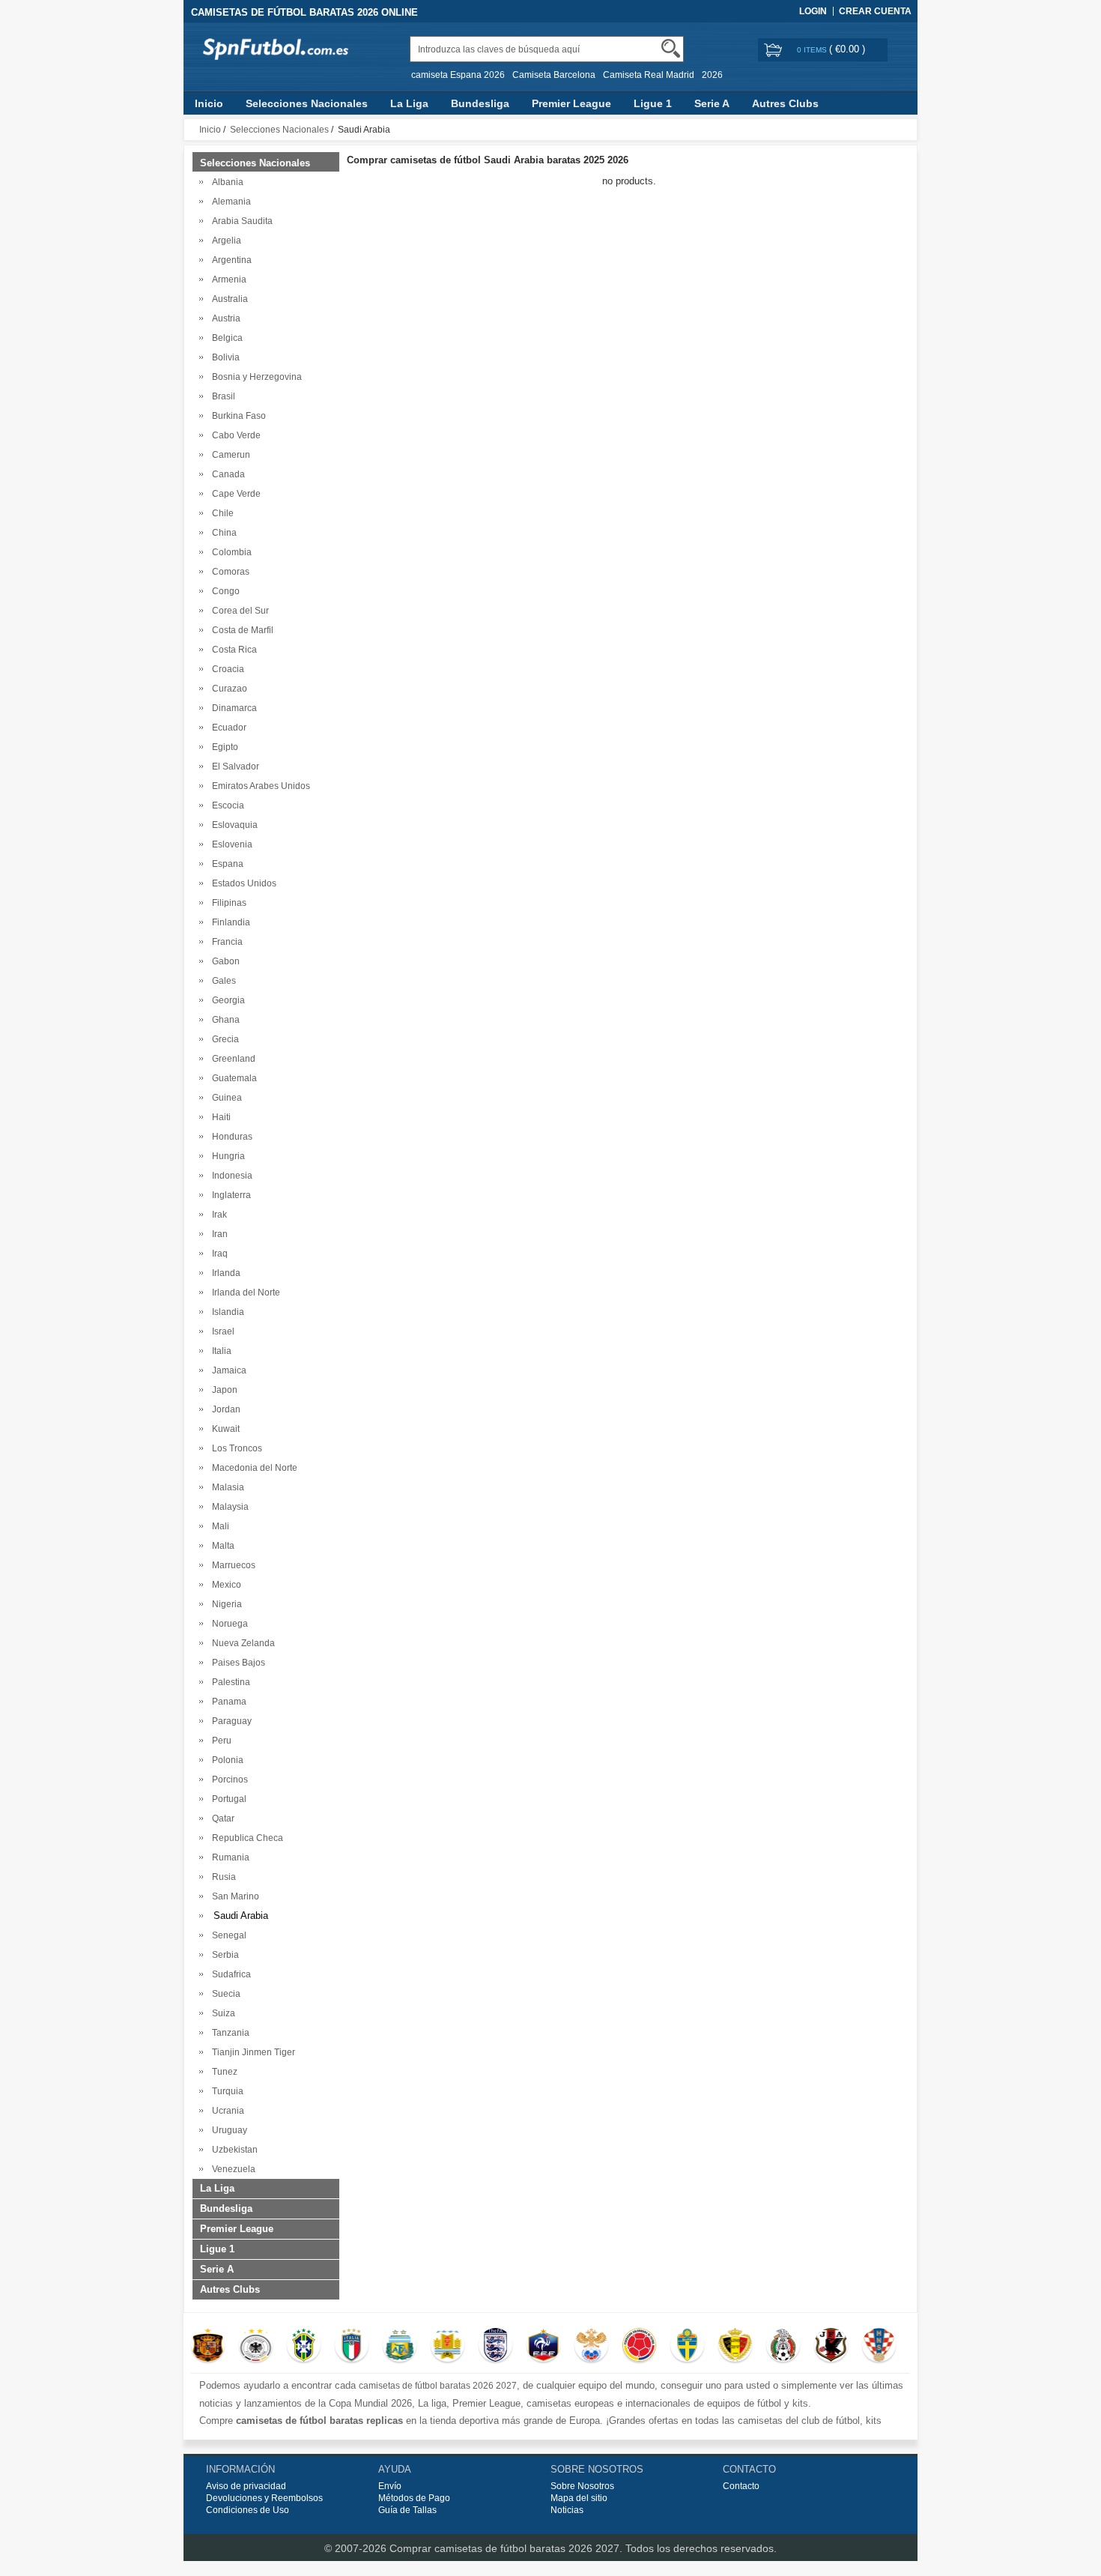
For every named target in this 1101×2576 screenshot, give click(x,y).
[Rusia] (591, 2347)
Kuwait (224, 1429)
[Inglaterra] (495, 2347)
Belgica (225, 338)
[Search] (671, 48)
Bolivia (224, 357)
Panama (227, 1702)
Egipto (223, 747)
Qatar (221, 1818)
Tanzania (228, 2033)
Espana (225, 864)
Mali (218, 1526)
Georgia (226, 1000)
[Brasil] (304, 2347)
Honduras (230, 1137)
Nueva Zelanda (241, 1643)
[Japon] (831, 2347)
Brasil (221, 396)
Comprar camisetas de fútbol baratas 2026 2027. (507, 2548)
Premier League (571, 103)
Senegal (227, 1935)
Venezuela (231, 2169)
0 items (813, 50)
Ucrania (226, 2111)
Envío (390, 2486)
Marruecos (231, 1565)
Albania (225, 182)
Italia (219, 1351)
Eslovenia (230, 844)
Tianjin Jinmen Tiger (251, 2052)
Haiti (219, 1117)
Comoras (228, 572)
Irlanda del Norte (244, 1292)
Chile (221, 513)
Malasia (226, 1487)
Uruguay (227, 2130)
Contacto (741, 2486)
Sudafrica (229, 1974)
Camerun (229, 455)
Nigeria (225, 1604)
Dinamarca (232, 708)
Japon (222, 1390)
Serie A (712, 103)
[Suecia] (687, 2347)
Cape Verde (234, 494)
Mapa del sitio (579, 2498)
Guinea (225, 1098)
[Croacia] (879, 2347)
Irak (217, 1215)
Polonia (225, 1760)
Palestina (229, 1682)
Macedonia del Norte (252, 1468)
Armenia (227, 279)
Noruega (228, 1624)
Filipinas (227, 903)
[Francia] (543, 2347)
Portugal (227, 1799)
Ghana (224, 1020)
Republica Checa (245, 1838)
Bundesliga (480, 103)
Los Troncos (235, 1448)
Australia (228, 299)
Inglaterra (229, 1195)
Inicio (209, 103)
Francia (225, 942)
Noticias (567, 2510)
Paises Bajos (236, 1663)
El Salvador (233, 767)
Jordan (224, 1409)
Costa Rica (232, 650)
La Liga (409, 103)
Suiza (221, 2013)
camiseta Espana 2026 (458, 75)
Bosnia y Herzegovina (255, 377)
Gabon (224, 961)
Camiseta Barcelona (554, 75)
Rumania (228, 1857)
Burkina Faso (237, 416)
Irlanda (224, 1273)
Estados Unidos (242, 883)
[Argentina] (400, 2347)
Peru (219, 1741)
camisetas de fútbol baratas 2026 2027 (438, 2386)
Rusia (222, 1877)
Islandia (226, 1312)
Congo (224, 591)
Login (813, 11)
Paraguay (230, 1721)
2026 (712, 75)
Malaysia (228, 1507)
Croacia (226, 669)
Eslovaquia (233, 825)
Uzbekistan (233, 2150)
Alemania (229, 202)
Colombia (230, 552)
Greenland (231, 1059)
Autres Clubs (785, 103)
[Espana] (208, 2347)
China (222, 533)
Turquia (225, 2091)
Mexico (224, 1585)
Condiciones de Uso (248, 2510)
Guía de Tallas (407, 2510)
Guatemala (232, 1078)
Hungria (226, 1156)
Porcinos (228, 1780)
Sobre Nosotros (582, 2486)
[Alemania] (256, 2347)
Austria (224, 318)
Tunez (222, 2072)
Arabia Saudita (240, 221)
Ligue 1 (653, 103)
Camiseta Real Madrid (649, 75)
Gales (222, 981)
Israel (221, 1331)
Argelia (224, 241)
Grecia (223, 1039)
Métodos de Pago (414, 2498)
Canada (226, 474)
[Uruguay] (448, 2347)
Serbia (223, 1955)
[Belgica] (735, 2347)
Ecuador (227, 728)
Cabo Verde (234, 435)
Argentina (230, 260)
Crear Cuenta (875, 11)
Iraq (218, 1254)
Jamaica (227, 1370)
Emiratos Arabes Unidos (259, 786)
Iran (218, 1234)
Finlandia (229, 922)
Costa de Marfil (240, 630)
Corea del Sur (238, 611)
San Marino (233, 1896)
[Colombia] (639, 2347)
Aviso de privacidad (246, 2486)
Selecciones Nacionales (307, 103)
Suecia (224, 1994)
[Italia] (352, 2347)
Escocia (226, 805)
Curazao (227, 689)
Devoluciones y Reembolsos (264, 2498)
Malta (221, 1546)
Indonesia (230, 1176)
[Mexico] (783, 2347)
